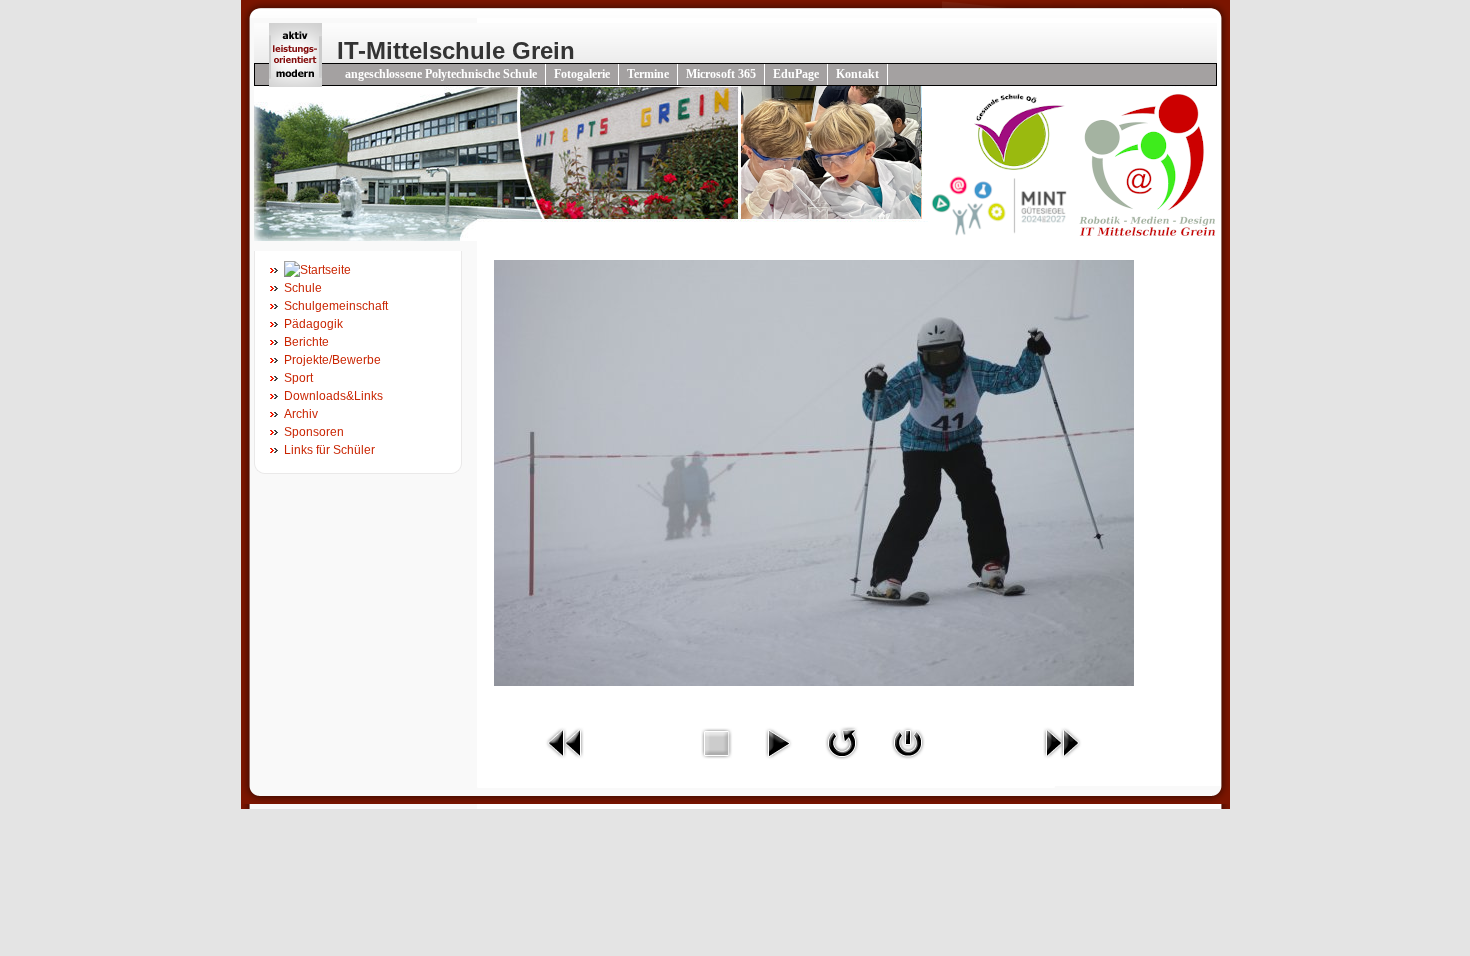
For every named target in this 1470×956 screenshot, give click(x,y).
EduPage (796, 74)
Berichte (306, 342)
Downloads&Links (333, 396)
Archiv (301, 414)
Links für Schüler (329, 450)
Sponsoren (314, 432)
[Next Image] (1062, 763)
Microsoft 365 (721, 74)
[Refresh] (842, 763)
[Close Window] (908, 763)
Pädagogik (313, 324)
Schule (303, 288)
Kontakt (857, 74)
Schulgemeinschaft (336, 306)
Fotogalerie (582, 74)
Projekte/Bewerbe (332, 360)
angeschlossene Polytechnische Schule (441, 74)
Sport (298, 378)
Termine (648, 74)
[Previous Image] (566, 763)
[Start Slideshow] (778, 763)
